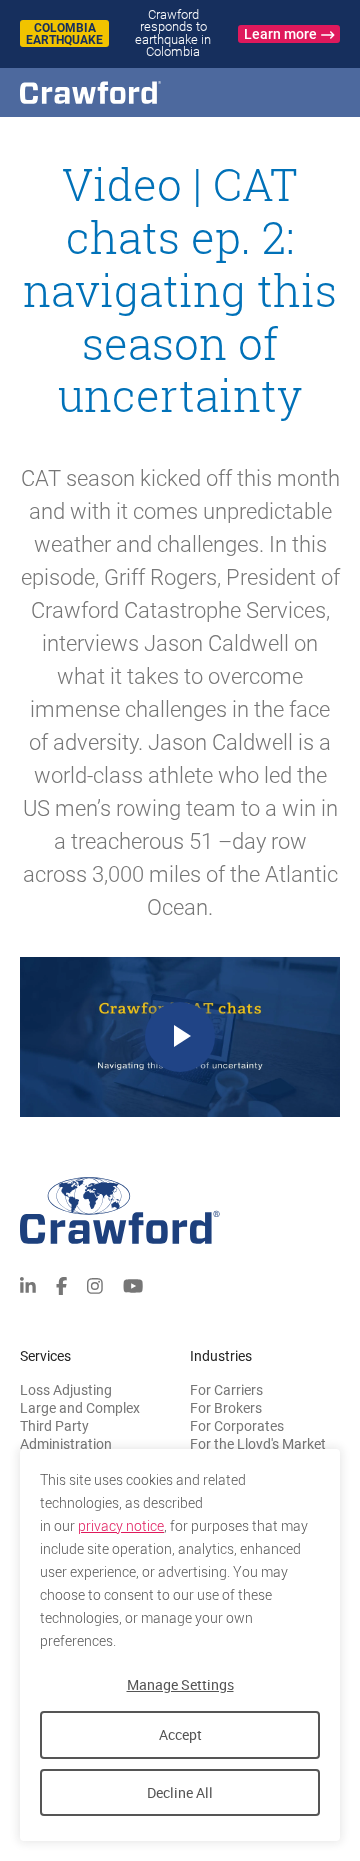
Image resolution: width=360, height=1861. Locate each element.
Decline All (180, 1792)
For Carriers (226, 1390)
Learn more (280, 34)
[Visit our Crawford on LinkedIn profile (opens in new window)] (28, 1284)
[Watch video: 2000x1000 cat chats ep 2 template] (180, 1037)
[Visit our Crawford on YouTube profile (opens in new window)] (133, 1284)
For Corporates (237, 1426)
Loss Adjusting (66, 1390)
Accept (180, 1734)
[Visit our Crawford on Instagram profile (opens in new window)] (95, 1284)
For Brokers (226, 1408)
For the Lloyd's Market (258, 1444)
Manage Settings (180, 1684)
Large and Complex (80, 1408)
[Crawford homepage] (125, 92)
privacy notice (121, 1526)
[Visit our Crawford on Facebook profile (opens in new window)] (61, 1284)
